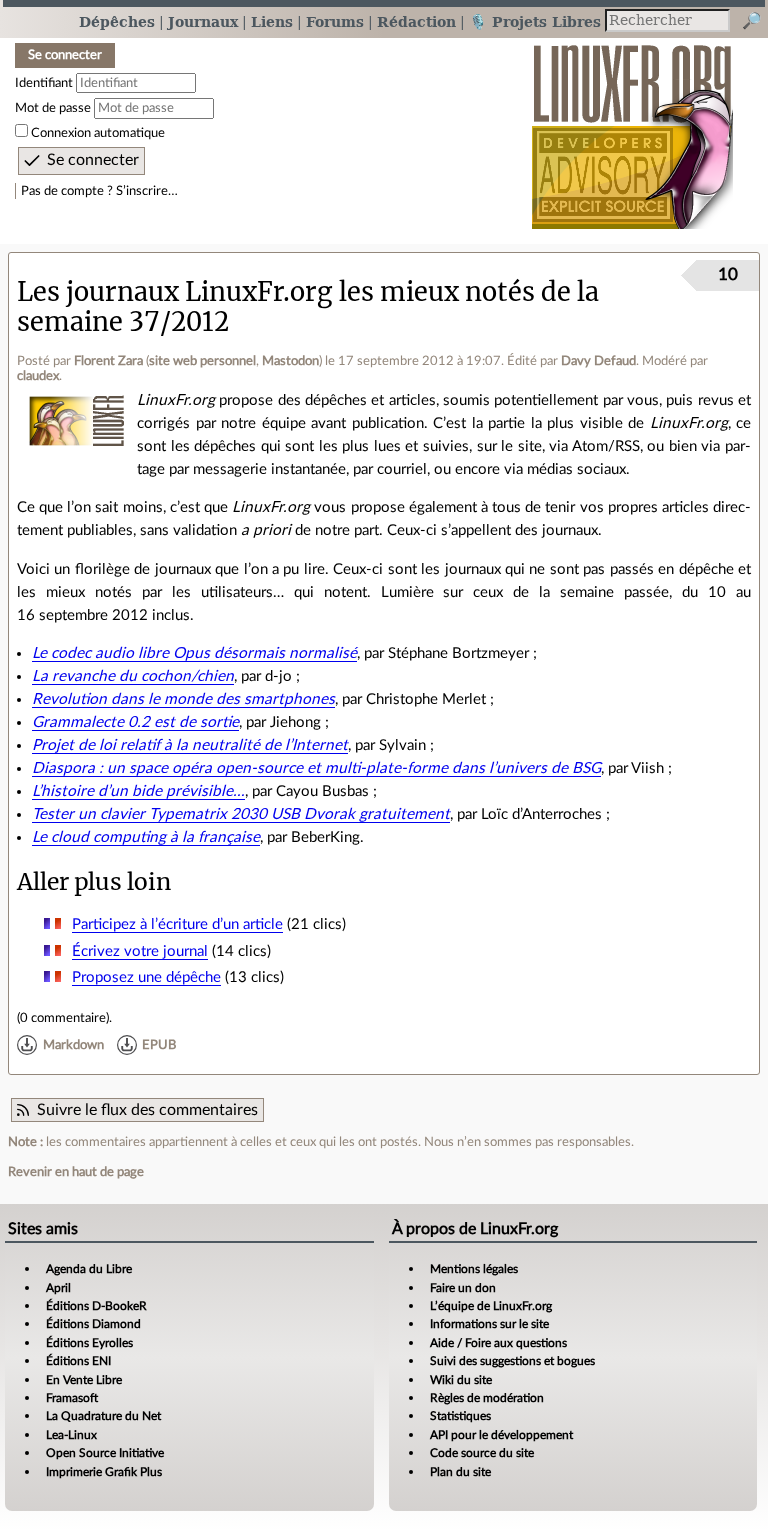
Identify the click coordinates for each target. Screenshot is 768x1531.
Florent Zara (108, 361)
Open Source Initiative (105, 1453)
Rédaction (416, 21)
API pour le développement (501, 1435)
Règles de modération (487, 1398)
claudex (38, 376)
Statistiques (460, 1416)
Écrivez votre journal (140, 951)
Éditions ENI (78, 1361)
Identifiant (44, 83)
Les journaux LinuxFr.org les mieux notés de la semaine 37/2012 (308, 306)
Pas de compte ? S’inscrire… (99, 191)
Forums (335, 21)
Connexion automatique (98, 133)
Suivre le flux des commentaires (147, 1110)
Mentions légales (474, 1269)
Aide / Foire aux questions (498, 1343)
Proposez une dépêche (146, 977)
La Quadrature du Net (103, 1416)
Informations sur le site (489, 1324)
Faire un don (463, 1288)
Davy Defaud (598, 361)
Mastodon (290, 361)
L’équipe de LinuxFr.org (491, 1306)
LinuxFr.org (632, 126)
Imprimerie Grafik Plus (104, 1472)
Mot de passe (53, 108)
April (58, 1288)
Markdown (73, 1045)
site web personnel (202, 361)
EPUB (159, 1045)
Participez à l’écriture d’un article (177, 924)
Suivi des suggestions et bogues (512, 1361)
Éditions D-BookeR (96, 1306)
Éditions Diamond (93, 1324)
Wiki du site (461, 1380)
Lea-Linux (71, 1435)
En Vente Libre (84, 1380)
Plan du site (460, 1472)
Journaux (203, 21)
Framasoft (72, 1398)
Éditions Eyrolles (89, 1343)
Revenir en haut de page (76, 1172)
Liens (272, 21)
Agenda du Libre (89, 1269)
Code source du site (482, 1453)
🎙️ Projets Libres (535, 21)
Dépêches (117, 21)
